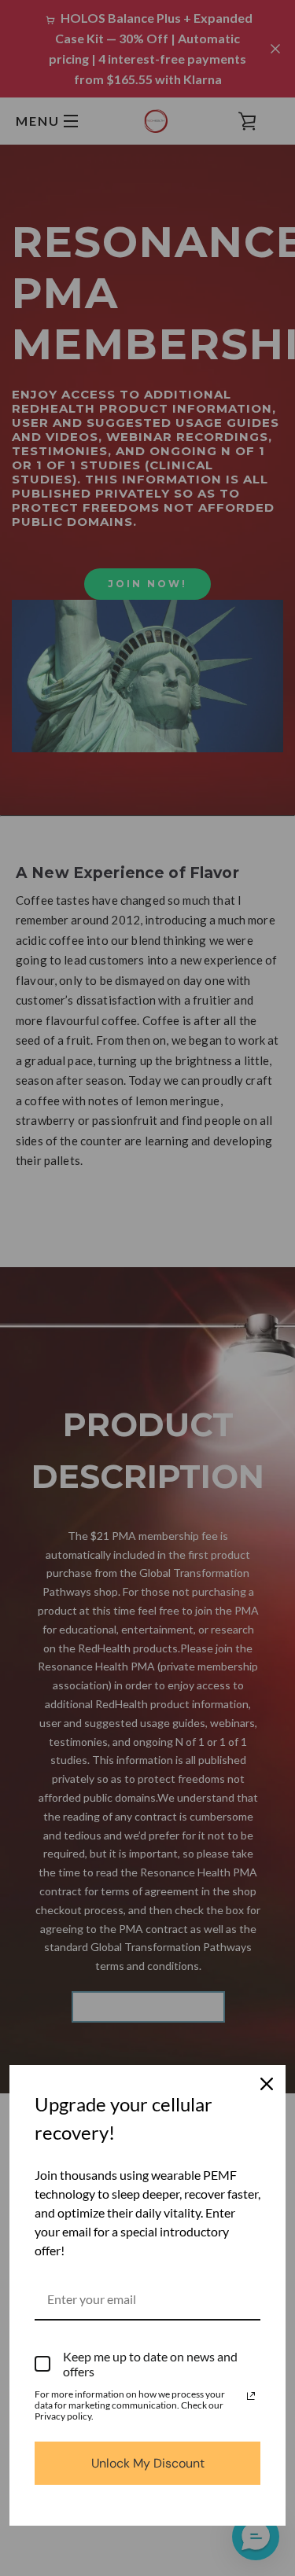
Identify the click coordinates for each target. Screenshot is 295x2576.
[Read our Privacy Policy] (251, 2396)
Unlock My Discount (148, 2463)
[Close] (267, 2084)
